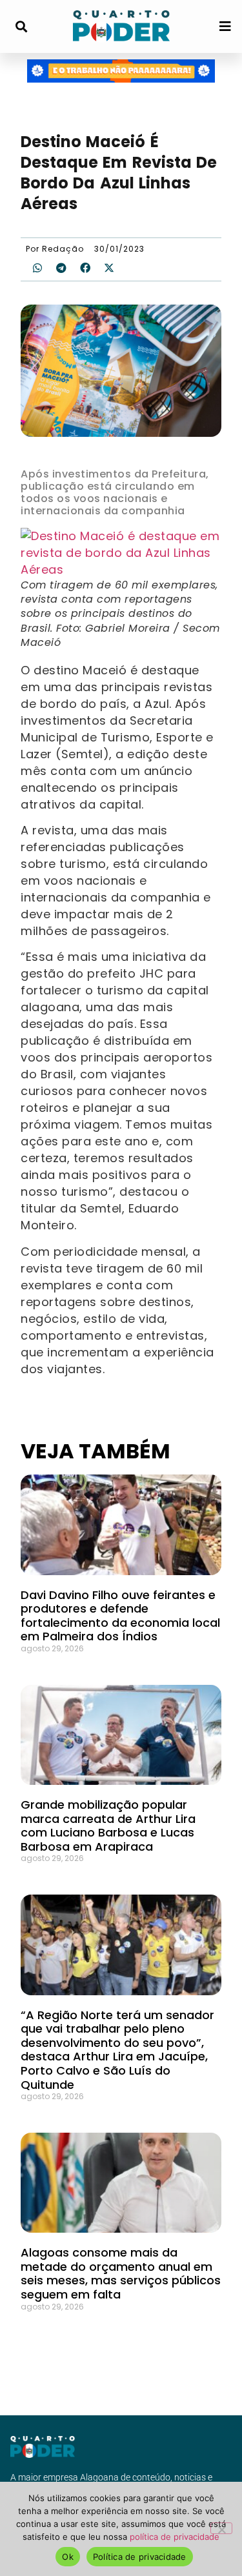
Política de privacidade (140, 2557)
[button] (21, 27)
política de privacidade (175, 2537)
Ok (68, 2557)
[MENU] (225, 26)
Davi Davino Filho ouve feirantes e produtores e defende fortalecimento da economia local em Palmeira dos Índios (120, 1616)
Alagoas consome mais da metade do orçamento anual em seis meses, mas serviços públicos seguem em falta (121, 2273)
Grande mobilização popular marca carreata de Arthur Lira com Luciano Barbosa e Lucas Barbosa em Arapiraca (108, 1826)
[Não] (221, 2528)
